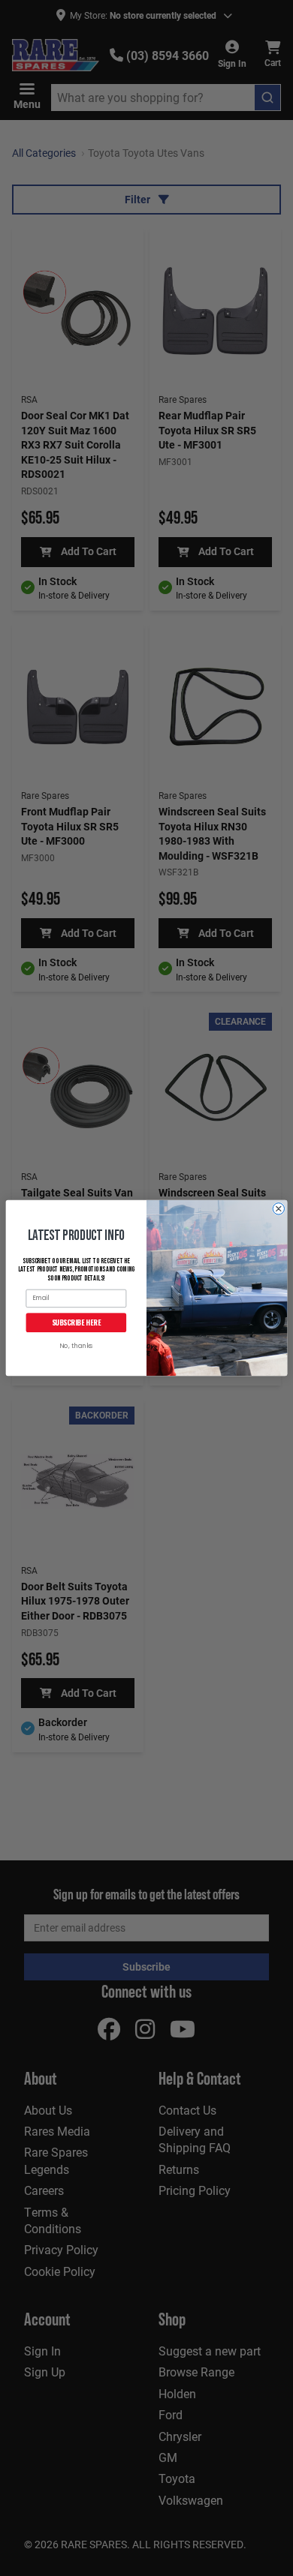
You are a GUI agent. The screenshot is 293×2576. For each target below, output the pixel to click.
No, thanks (76, 1347)
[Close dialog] (278, 1209)
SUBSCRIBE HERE (76, 1323)
